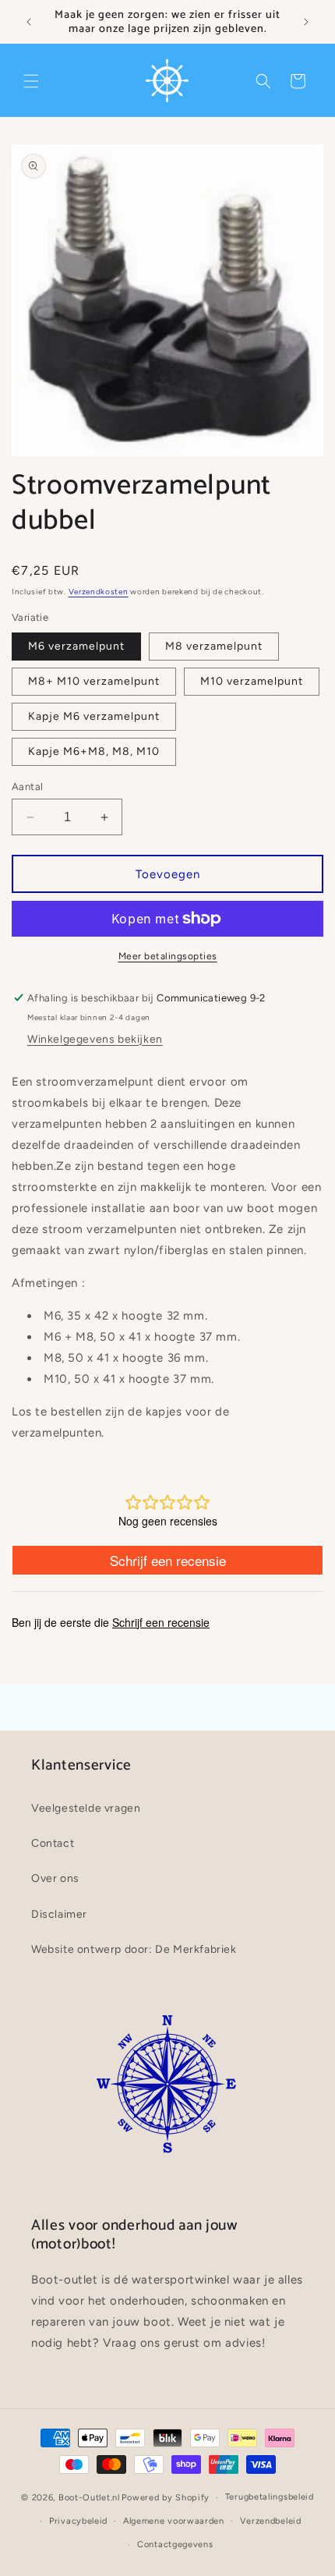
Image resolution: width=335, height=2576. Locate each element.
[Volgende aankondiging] (306, 22)
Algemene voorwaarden (174, 2521)
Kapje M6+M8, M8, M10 (94, 751)
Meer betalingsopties (168, 956)
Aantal (27, 787)
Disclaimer (59, 1914)
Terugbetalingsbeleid (270, 2497)
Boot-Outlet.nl (89, 2498)
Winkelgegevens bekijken (95, 1039)
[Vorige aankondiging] (29, 22)
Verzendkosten (99, 592)
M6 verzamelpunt (76, 646)
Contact (53, 1843)
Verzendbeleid (271, 2521)
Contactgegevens (175, 2544)
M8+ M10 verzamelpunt (94, 681)
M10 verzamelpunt (252, 681)
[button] (31, 81)
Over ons (55, 1878)
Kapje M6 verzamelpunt (94, 716)
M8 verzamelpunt (214, 646)
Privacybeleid (78, 2521)
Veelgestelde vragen (86, 1808)
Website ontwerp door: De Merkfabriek (134, 1949)
